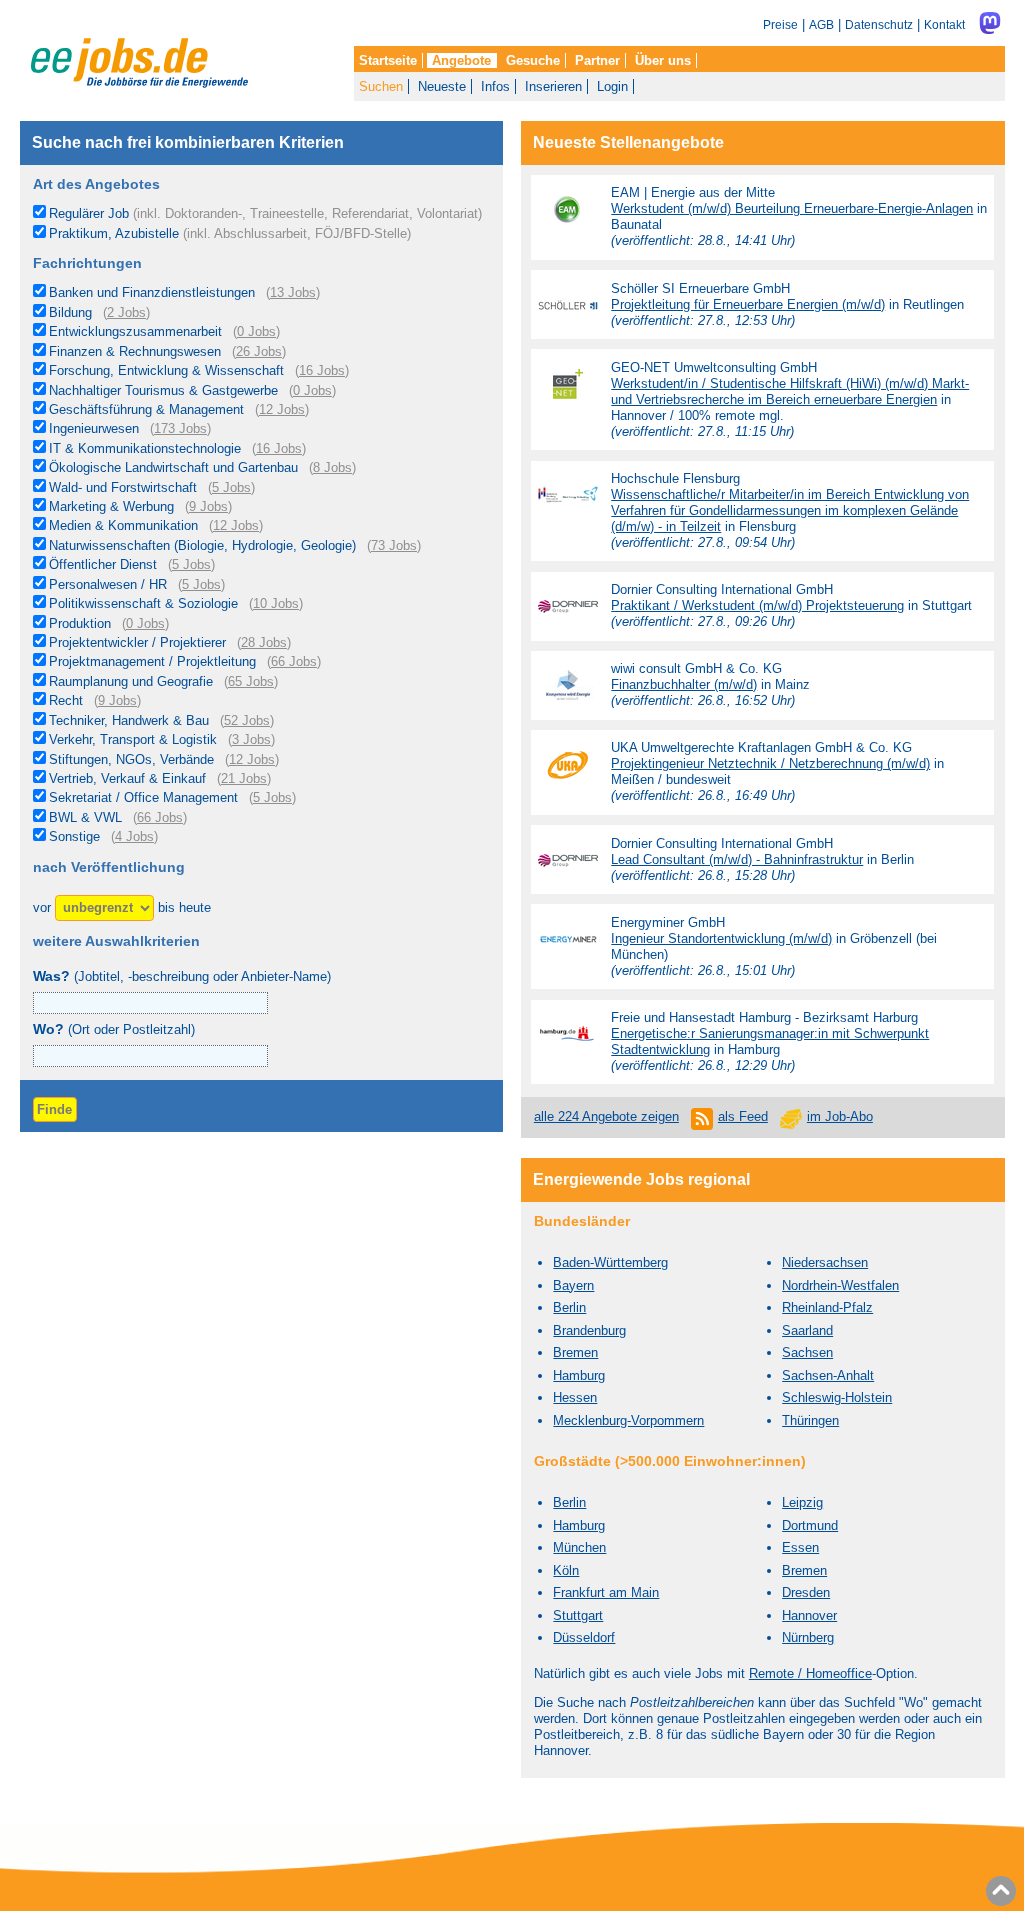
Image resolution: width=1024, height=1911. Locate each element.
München (579, 1547)
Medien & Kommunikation (123, 525)
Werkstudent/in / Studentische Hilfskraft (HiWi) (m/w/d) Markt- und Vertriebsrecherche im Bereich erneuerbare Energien (790, 391)
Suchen (381, 86)
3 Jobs (251, 739)
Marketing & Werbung (111, 506)
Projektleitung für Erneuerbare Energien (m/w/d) (748, 304)
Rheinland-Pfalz (827, 1307)
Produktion (80, 623)
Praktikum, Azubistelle (230, 233)
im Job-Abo (840, 1116)
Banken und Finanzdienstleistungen (152, 292)
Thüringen (810, 1420)
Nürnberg (808, 1637)
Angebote (461, 60)
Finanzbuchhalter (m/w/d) (684, 684)
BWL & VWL (85, 817)
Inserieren (553, 86)
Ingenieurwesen (94, 428)
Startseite (388, 60)
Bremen (575, 1352)
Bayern (573, 1285)
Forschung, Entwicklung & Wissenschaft (166, 370)
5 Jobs (231, 487)
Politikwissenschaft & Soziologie (143, 603)
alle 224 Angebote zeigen (606, 1116)
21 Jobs (244, 778)
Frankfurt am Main (606, 1592)
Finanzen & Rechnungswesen (135, 351)
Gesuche (533, 60)
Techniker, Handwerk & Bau (129, 720)
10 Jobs (276, 603)
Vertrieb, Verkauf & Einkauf (127, 778)
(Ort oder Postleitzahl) (114, 1029)
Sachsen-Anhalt (828, 1375)
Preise (780, 24)
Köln (566, 1570)
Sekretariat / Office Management (143, 797)
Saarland (807, 1330)
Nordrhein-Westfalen (840, 1285)
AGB (821, 24)
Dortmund (810, 1525)
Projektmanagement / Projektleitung (152, 661)
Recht (66, 700)
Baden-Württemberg (610, 1262)
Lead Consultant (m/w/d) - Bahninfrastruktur (737, 859)
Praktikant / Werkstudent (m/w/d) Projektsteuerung (757, 605)
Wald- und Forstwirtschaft (123, 487)
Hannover (809, 1615)
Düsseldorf (584, 1637)
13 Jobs (293, 292)
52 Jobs (247, 720)
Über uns (663, 60)
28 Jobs (264, 642)
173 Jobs (180, 428)
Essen (800, 1547)
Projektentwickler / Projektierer (137, 642)
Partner (597, 60)
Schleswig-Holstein (837, 1397)
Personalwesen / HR (108, 584)
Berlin (569, 1307)
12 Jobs (282, 409)
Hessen (575, 1397)
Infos (495, 86)
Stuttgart (578, 1615)
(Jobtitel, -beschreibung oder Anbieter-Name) (182, 976)
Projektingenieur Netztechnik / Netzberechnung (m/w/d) (770, 763)
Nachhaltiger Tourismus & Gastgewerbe (163, 390)
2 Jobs (126, 312)
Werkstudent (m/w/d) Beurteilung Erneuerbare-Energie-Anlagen (792, 208)
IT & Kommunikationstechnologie (145, 448)
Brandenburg (589, 1330)
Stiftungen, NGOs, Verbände (131, 759)
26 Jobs (259, 351)
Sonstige (74, 836)
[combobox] (151, 1056)
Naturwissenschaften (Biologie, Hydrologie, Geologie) (202, 545)
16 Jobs (322, 370)
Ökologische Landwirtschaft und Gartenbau (173, 467)
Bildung (70, 312)
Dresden (806, 1592)
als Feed (743, 1116)
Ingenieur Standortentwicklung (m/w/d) (721, 938)
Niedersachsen (825, 1262)
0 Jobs (256, 331)
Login (612, 86)
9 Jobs (208, 506)
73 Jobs (394, 545)
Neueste (442, 86)
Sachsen (807, 1352)
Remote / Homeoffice (810, 1673)
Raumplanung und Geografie (131, 681)
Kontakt (944, 24)
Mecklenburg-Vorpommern (628, 1420)
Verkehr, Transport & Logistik (133, 739)
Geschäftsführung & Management (146, 409)
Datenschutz (879, 24)
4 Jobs (134, 836)
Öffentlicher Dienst (103, 564)
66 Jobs (294, 661)
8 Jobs (332, 467)
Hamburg (579, 1375)
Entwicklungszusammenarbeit (135, 331)
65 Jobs (251, 681)
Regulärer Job (265, 213)
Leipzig (802, 1502)
